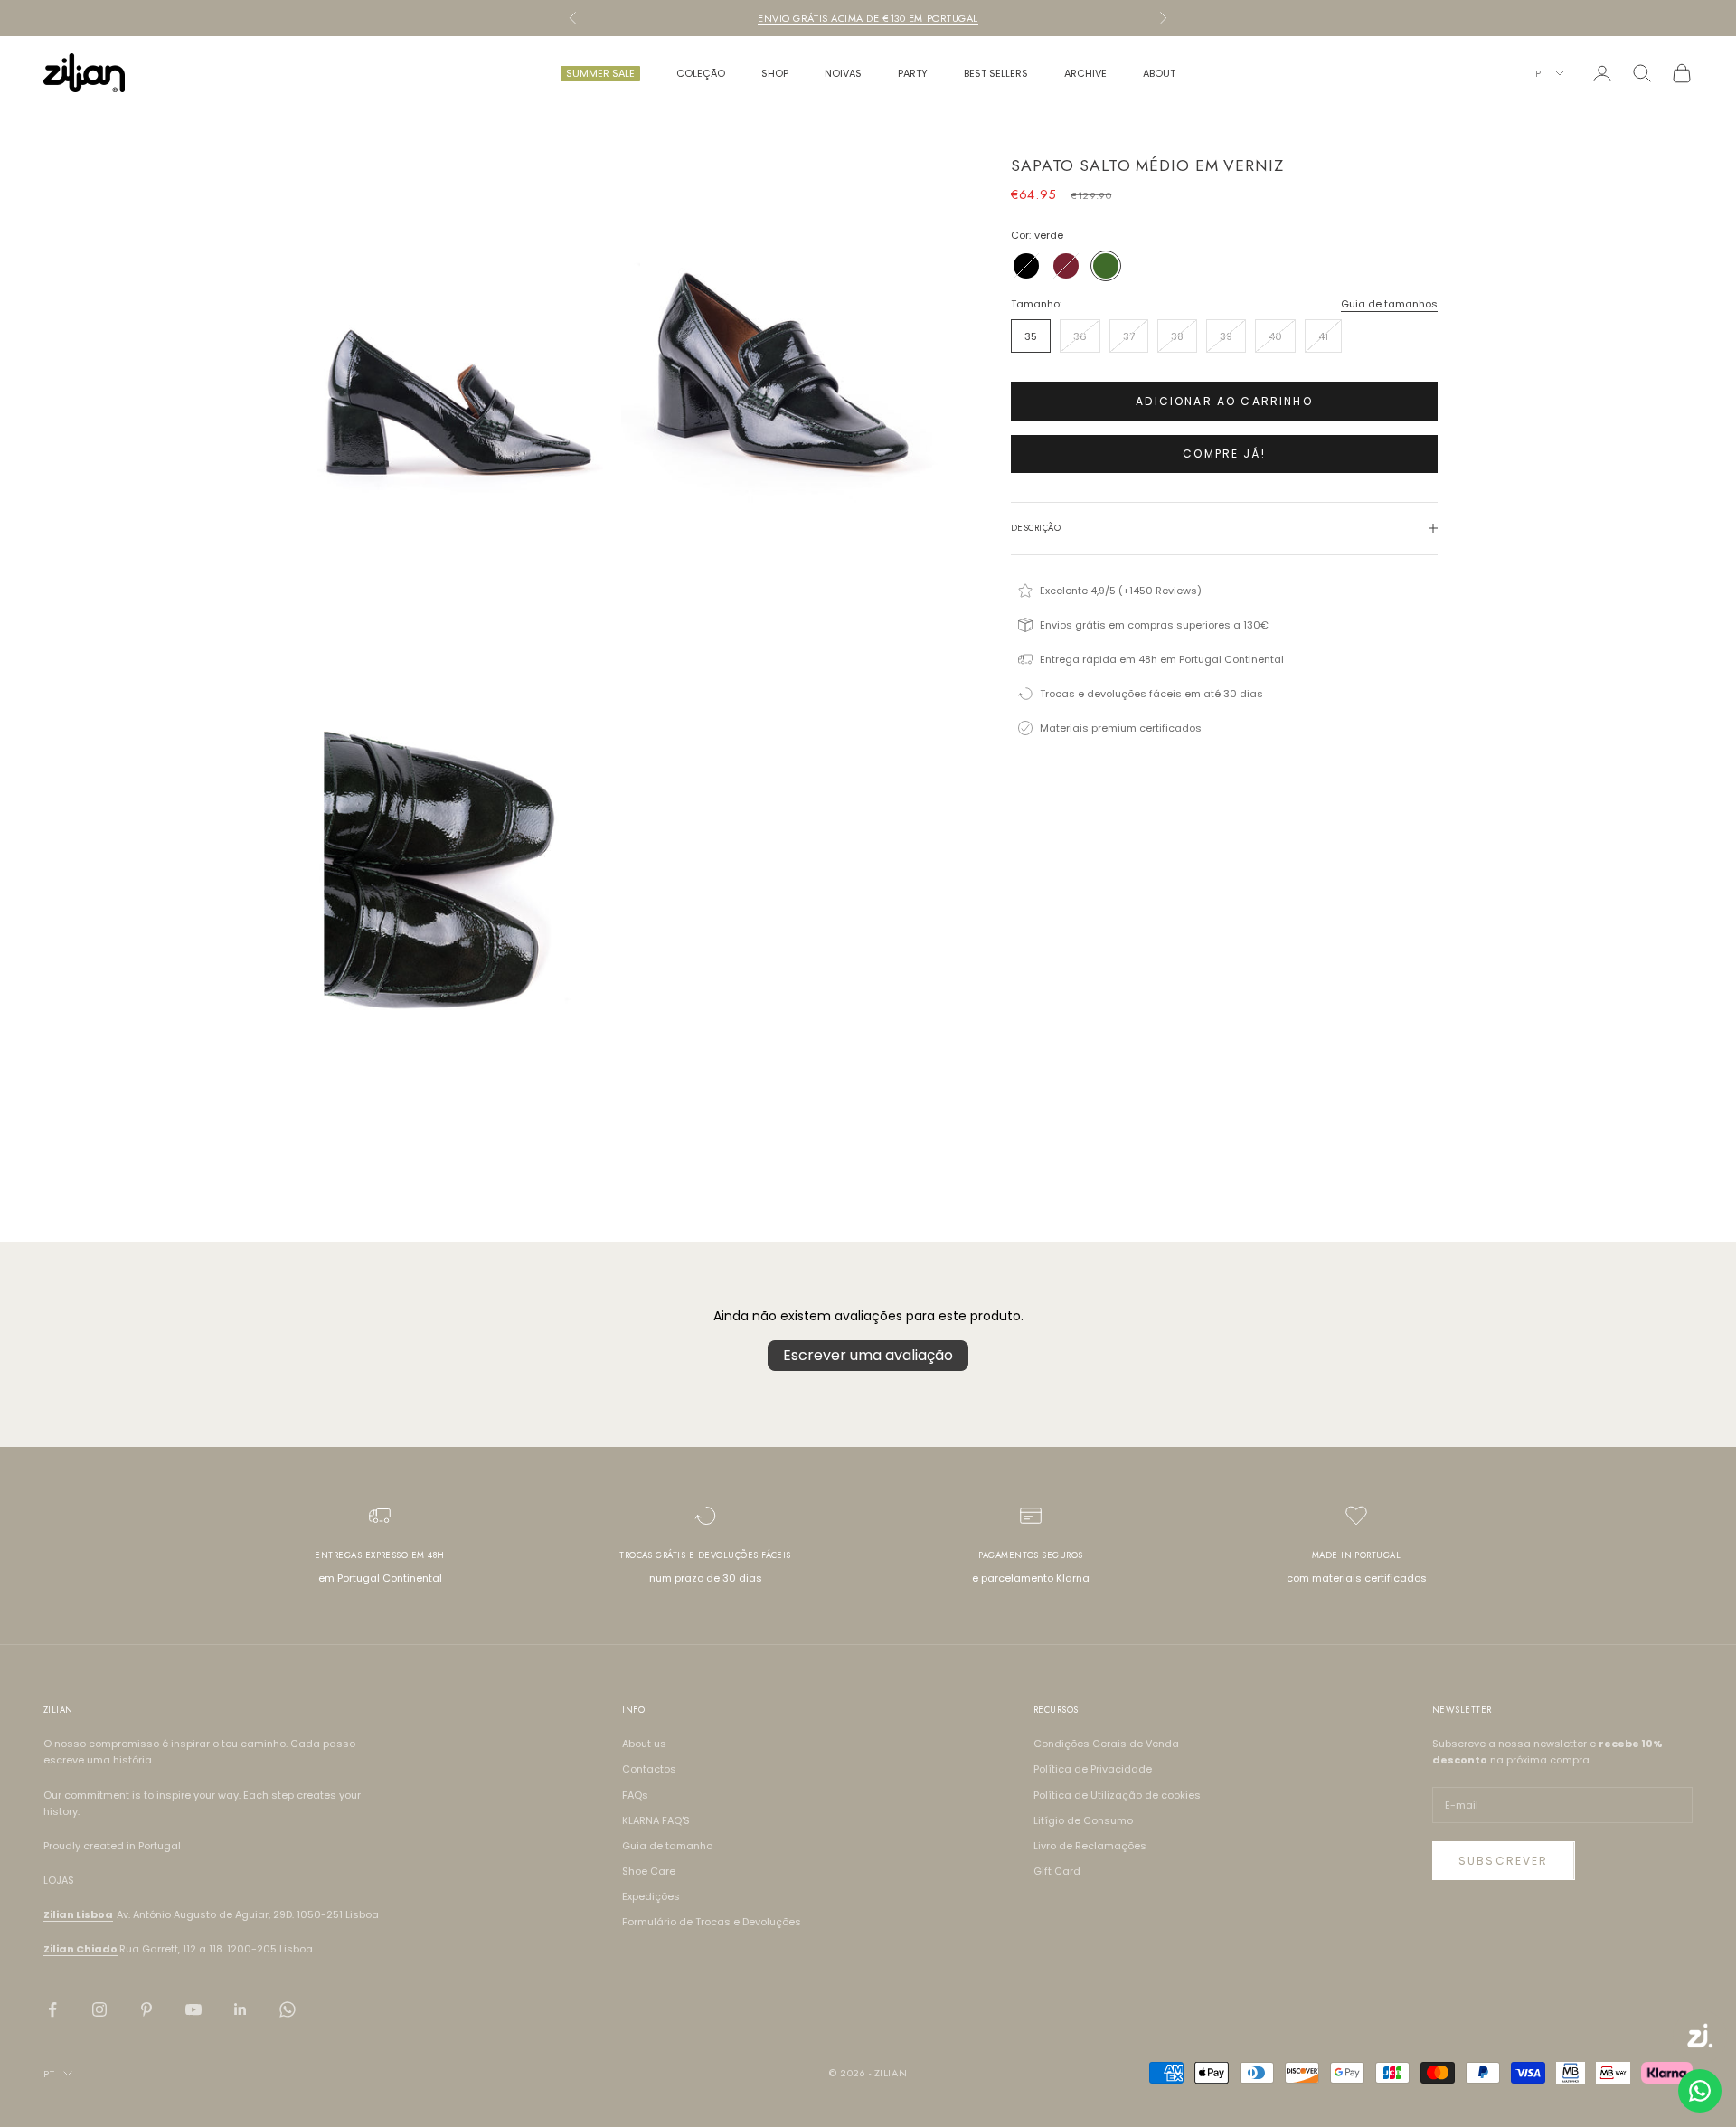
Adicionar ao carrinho (1224, 401)
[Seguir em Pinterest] (146, 2009)
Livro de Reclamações (1090, 1846)
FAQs (635, 1795)
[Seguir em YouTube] (193, 2009)
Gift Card (1057, 1871)
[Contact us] (1700, 2091)
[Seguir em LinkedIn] (241, 2009)
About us (644, 1744)
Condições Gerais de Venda (1106, 1744)
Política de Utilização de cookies (1117, 1795)
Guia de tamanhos (1389, 304)
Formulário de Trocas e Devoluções (712, 1922)
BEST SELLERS (996, 73)
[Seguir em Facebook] (52, 2009)
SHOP (775, 73)
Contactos (649, 1769)
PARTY (913, 73)
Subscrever (1504, 1861)
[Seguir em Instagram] (99, 2009)
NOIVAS (843, 73)
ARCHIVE (1085, 73)
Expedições (651, 1896)
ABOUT (1159, 73)
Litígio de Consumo (1083, 1820)
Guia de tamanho (667, 1846)
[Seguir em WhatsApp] (288, 2009)
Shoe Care (649, 1871)
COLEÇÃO (701, 73)
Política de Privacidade (1093, 1769)
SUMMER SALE (600, 73)
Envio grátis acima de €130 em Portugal (868, 18)
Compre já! (1224, 454)
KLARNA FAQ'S (656, 1820)
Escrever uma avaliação (868, 1355)
